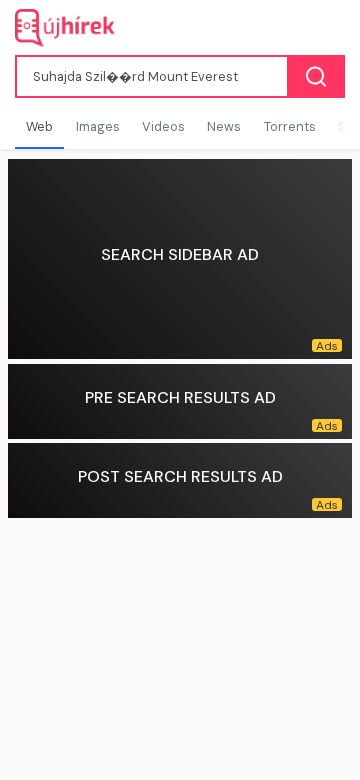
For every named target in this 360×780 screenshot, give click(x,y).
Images (98, 126)
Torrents (290, 126)
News (224, 126)
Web (39, 126)
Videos (163, 126)
